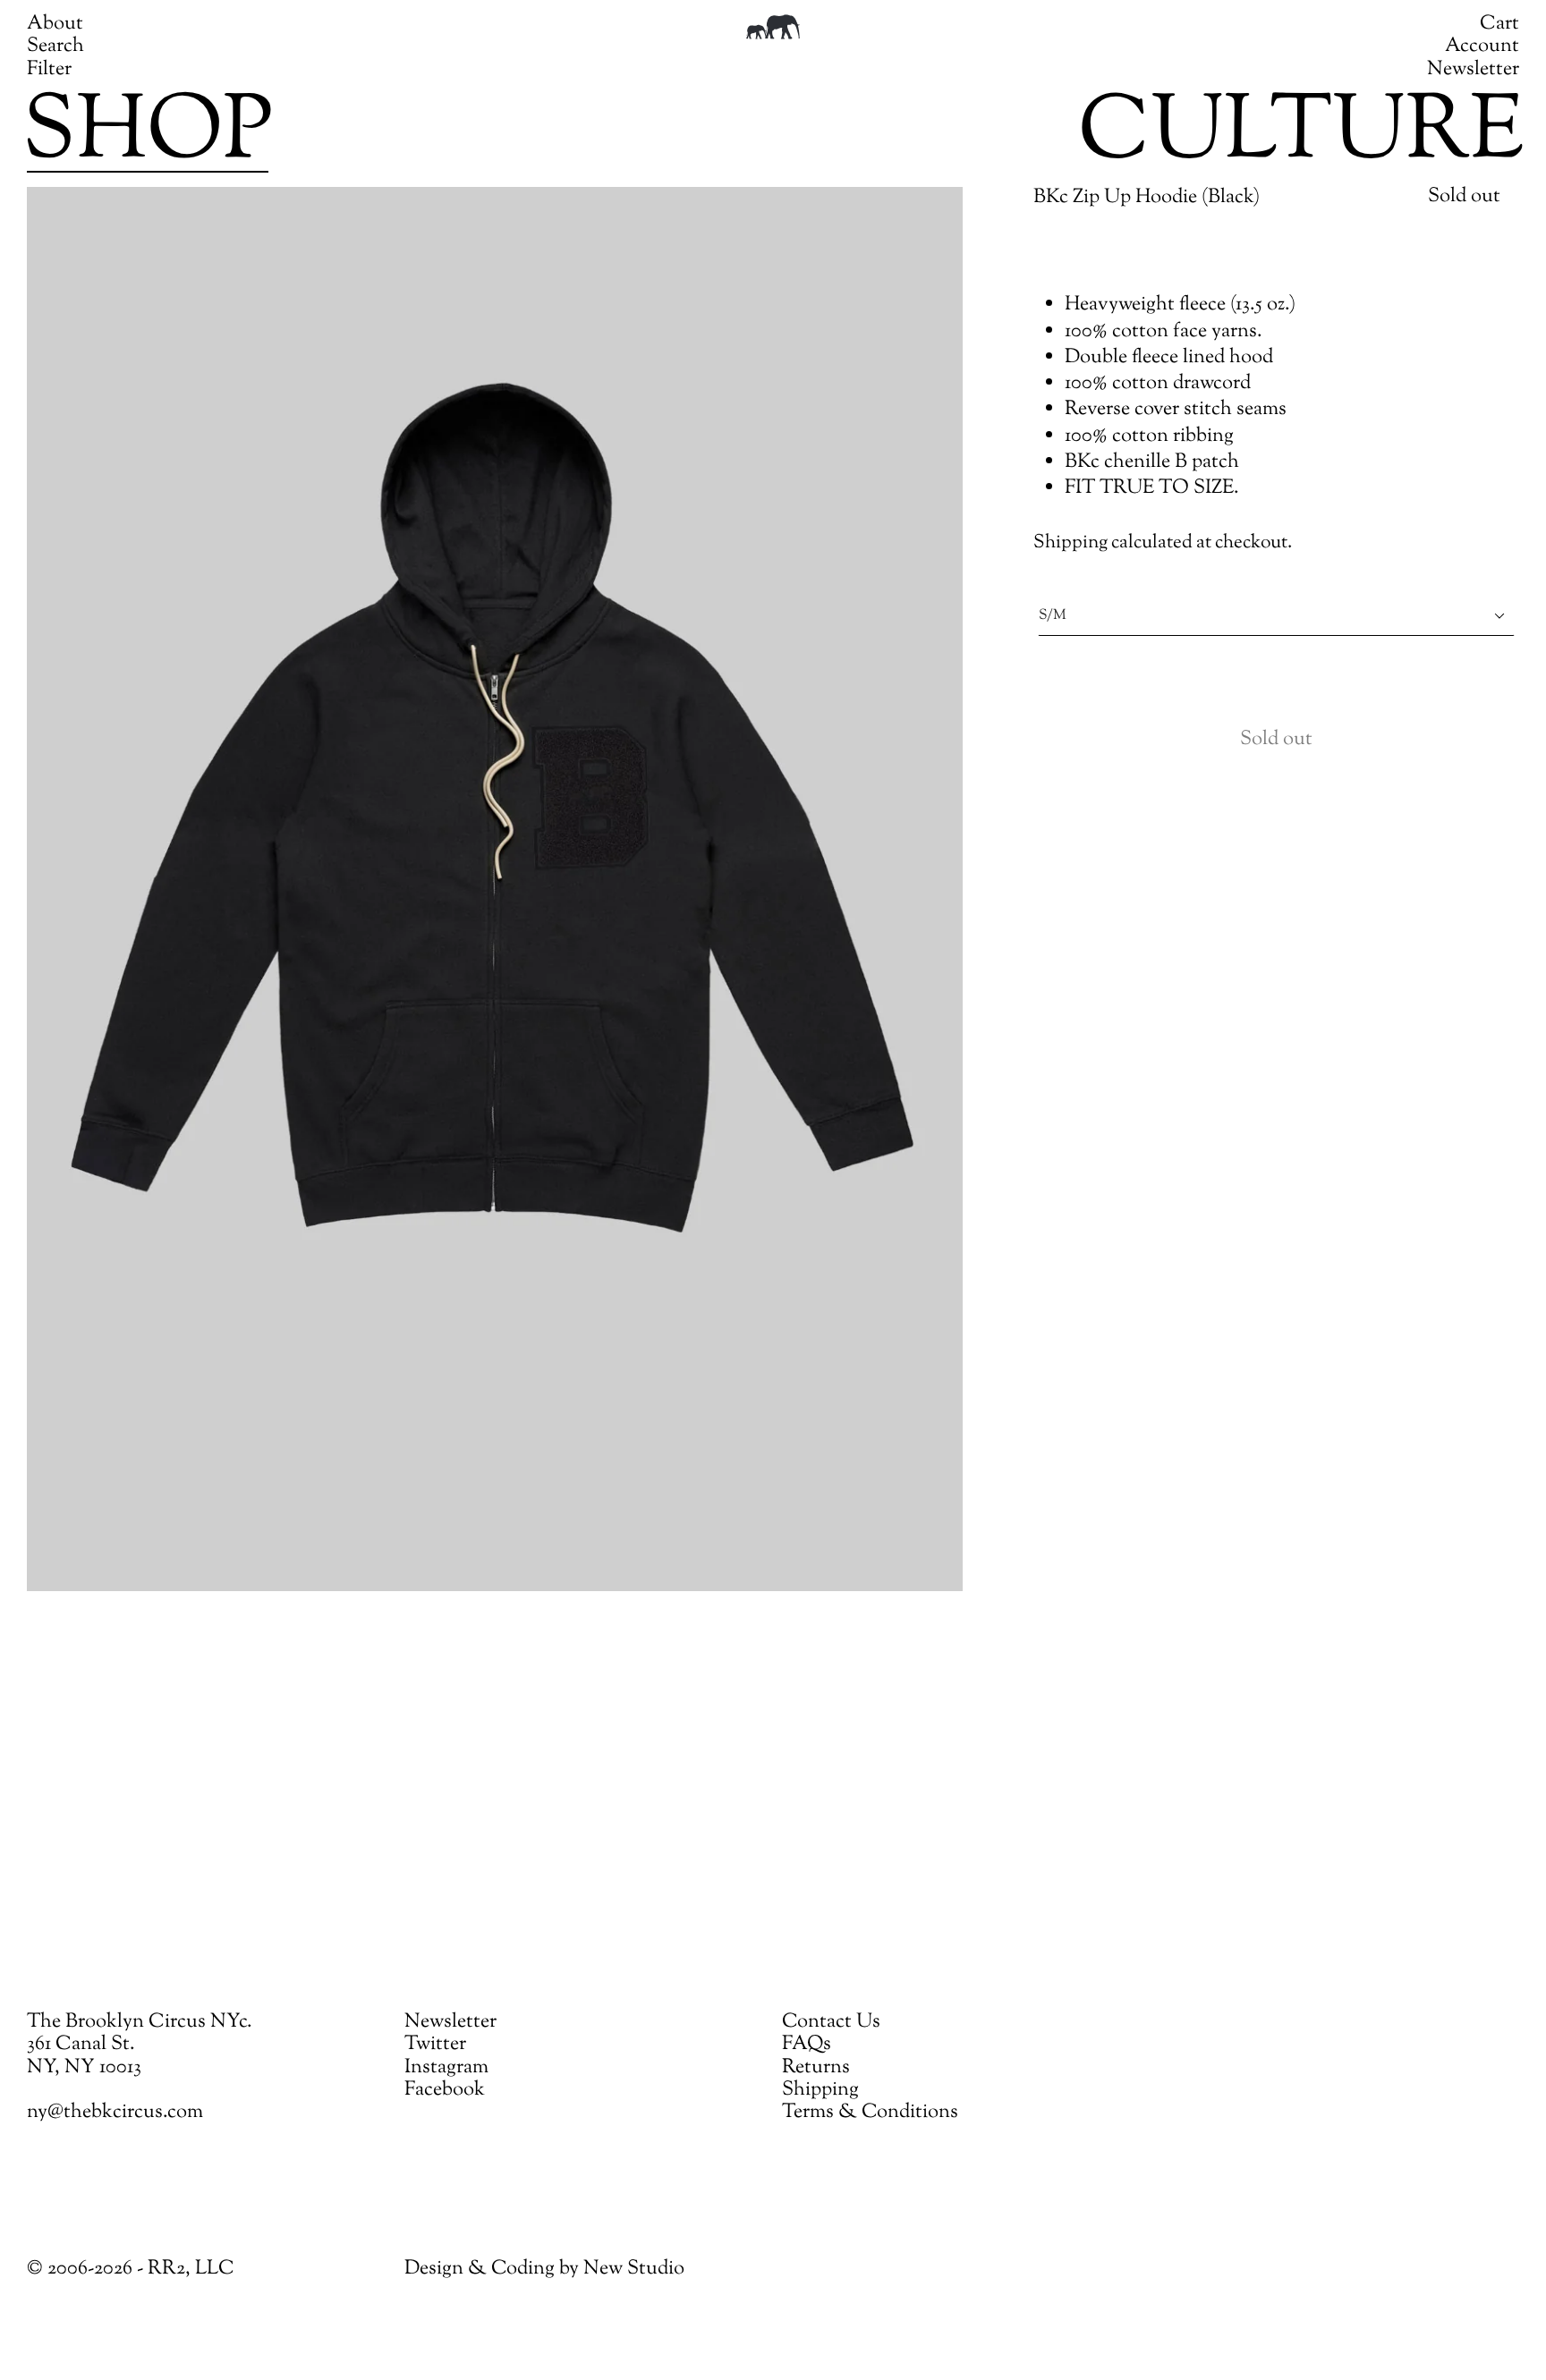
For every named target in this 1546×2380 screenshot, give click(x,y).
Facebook (445, 2090)
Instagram (446, 2068)
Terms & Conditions (870, 2113)
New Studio (634, 2269)
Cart (1499, 24)
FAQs (807, 2045)
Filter (49, 70)
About (55, 24)
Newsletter (1473, 70)
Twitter (435, 2045)
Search (55, 47)
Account (1482, 47)
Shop (148, 135)
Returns (816, 2068)
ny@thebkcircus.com (115, 2113)
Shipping (1070, 543)
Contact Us (831, 2022)
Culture (1301, 135)
